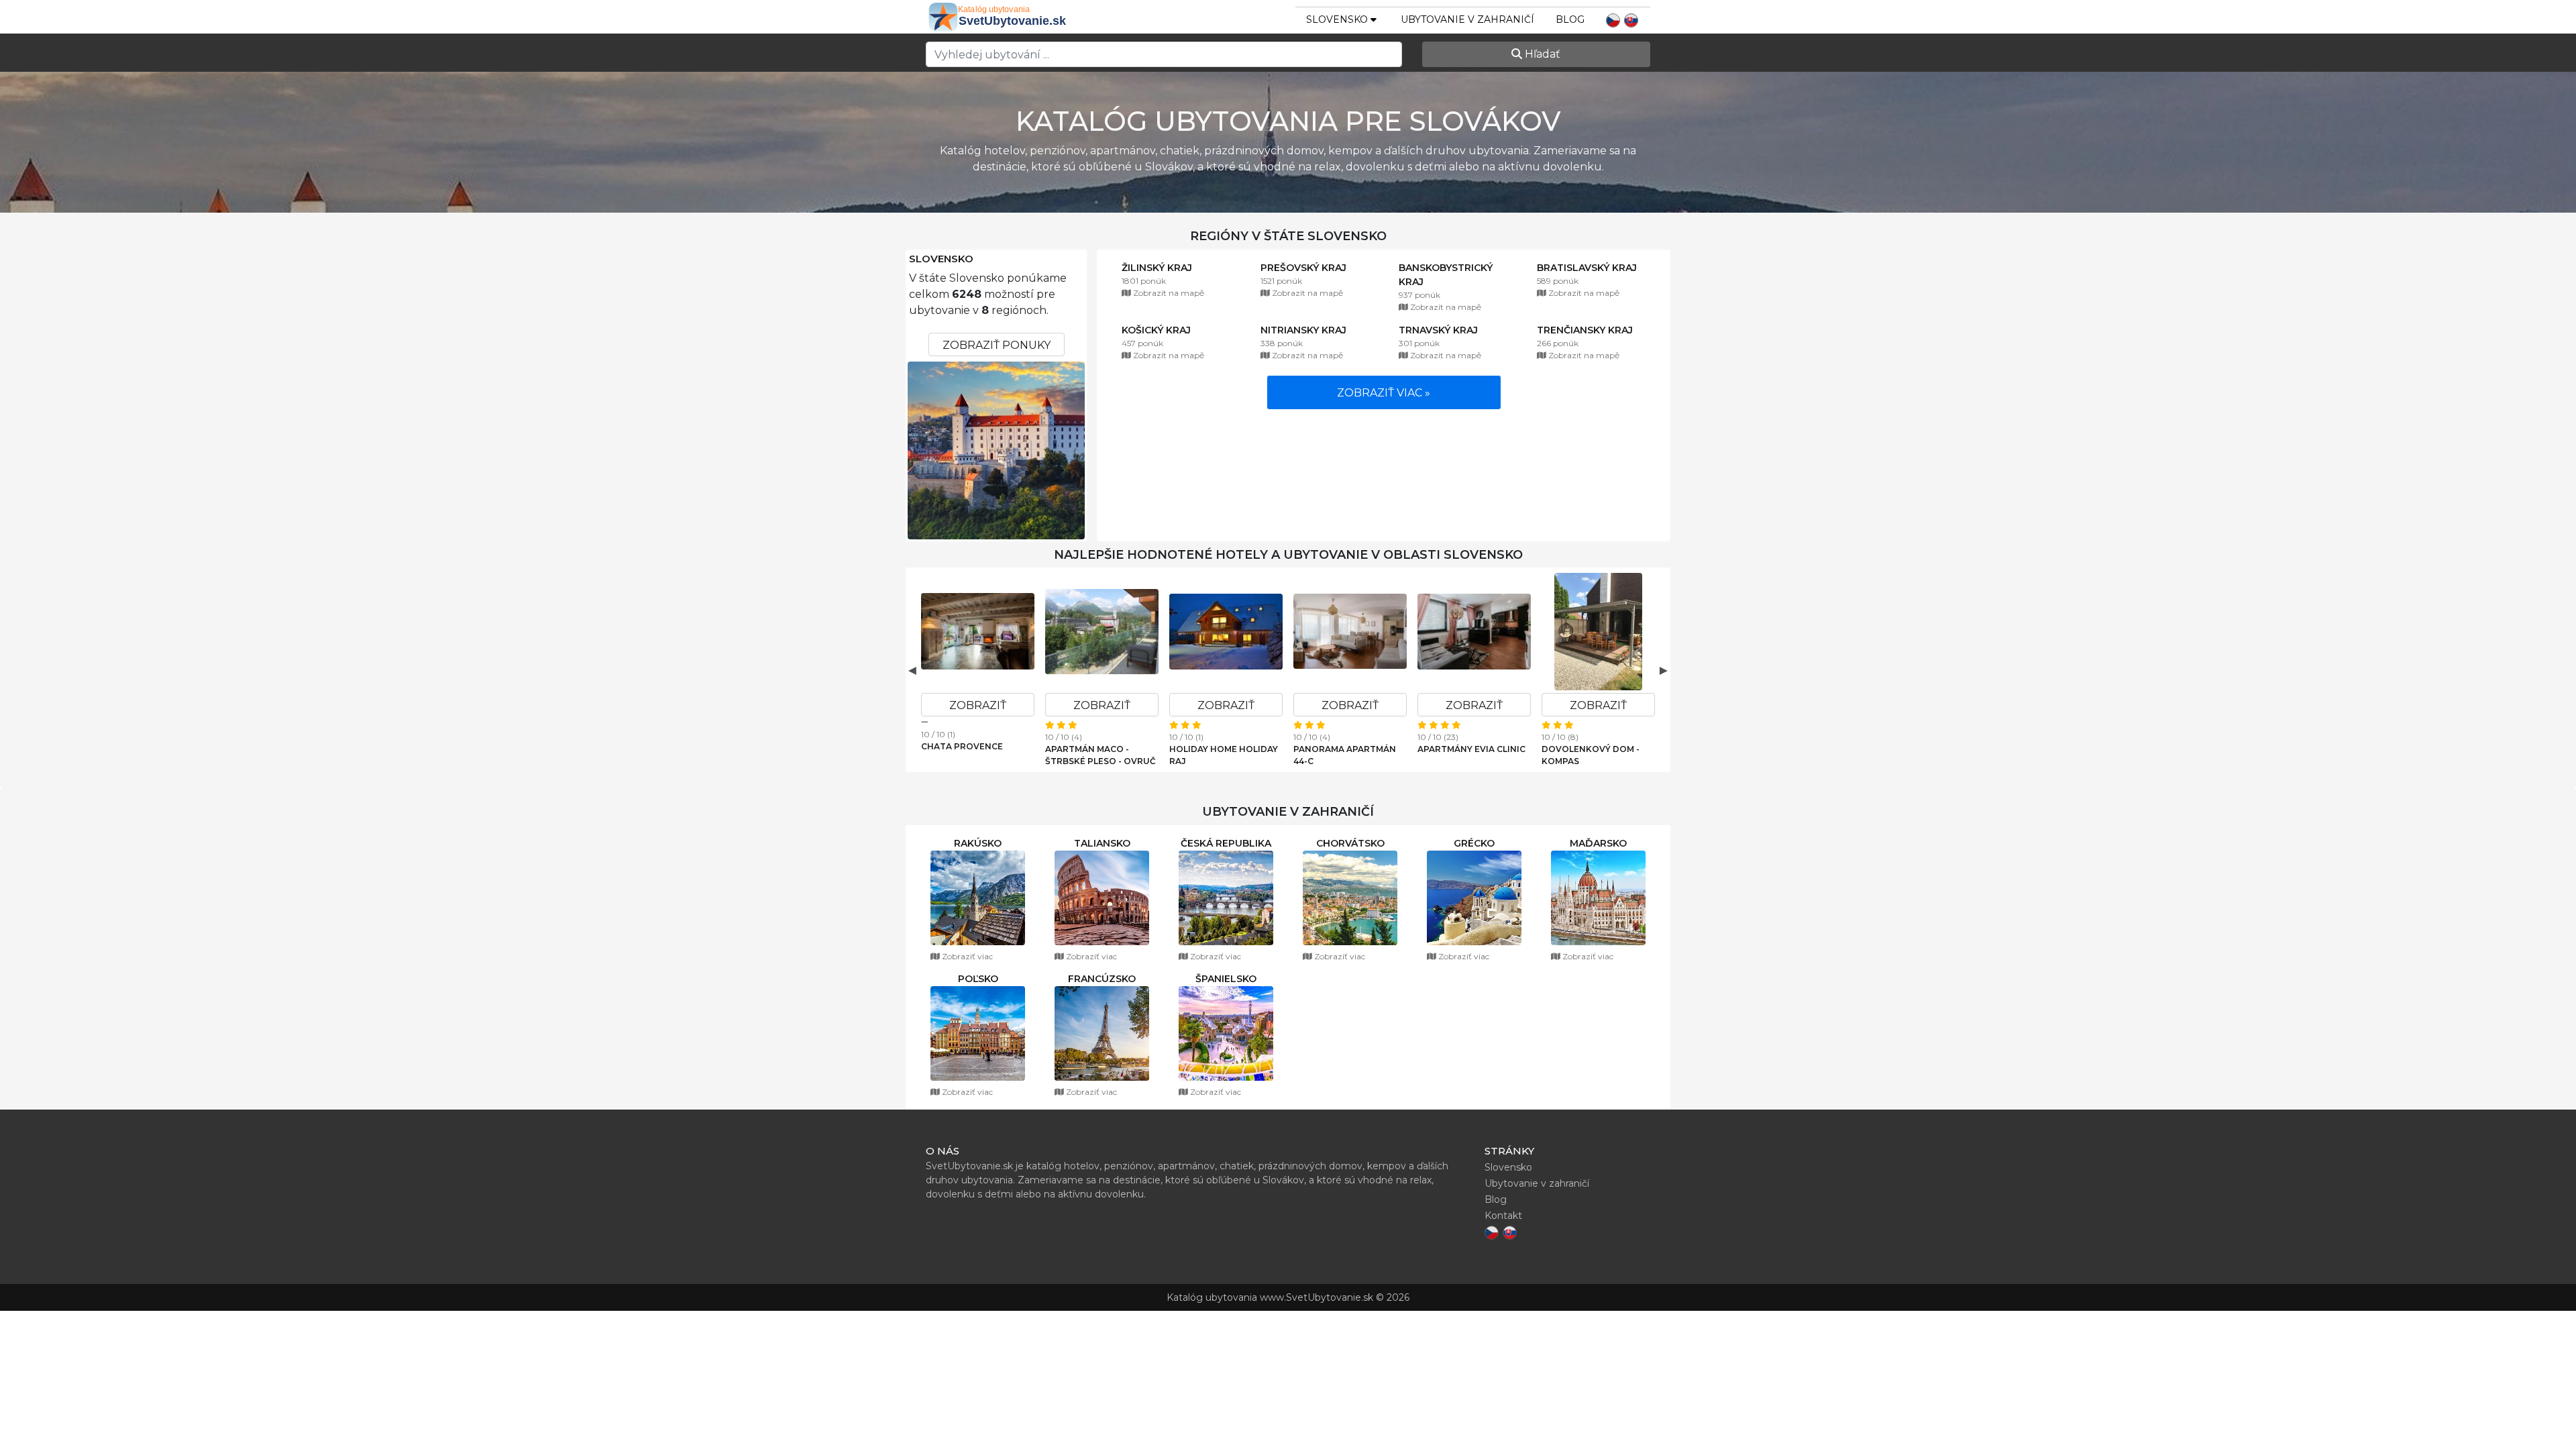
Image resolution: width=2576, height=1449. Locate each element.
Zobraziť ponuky (997, 345)
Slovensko (941, 259)
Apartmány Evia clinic (1471, 749)
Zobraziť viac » (1384, 393)
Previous (912, 670)
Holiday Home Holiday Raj (1224, 755)
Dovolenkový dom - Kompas (1591, 755)
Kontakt (1503, 1216)
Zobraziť (978, 705)
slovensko (1338, 19)
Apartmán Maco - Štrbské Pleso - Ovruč (1101, 755)
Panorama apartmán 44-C (1345, 755)
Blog (1570, 19)
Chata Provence (962, 746)
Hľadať (1541, 54)
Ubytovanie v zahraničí (1467, 19)
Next (1664, 670)
